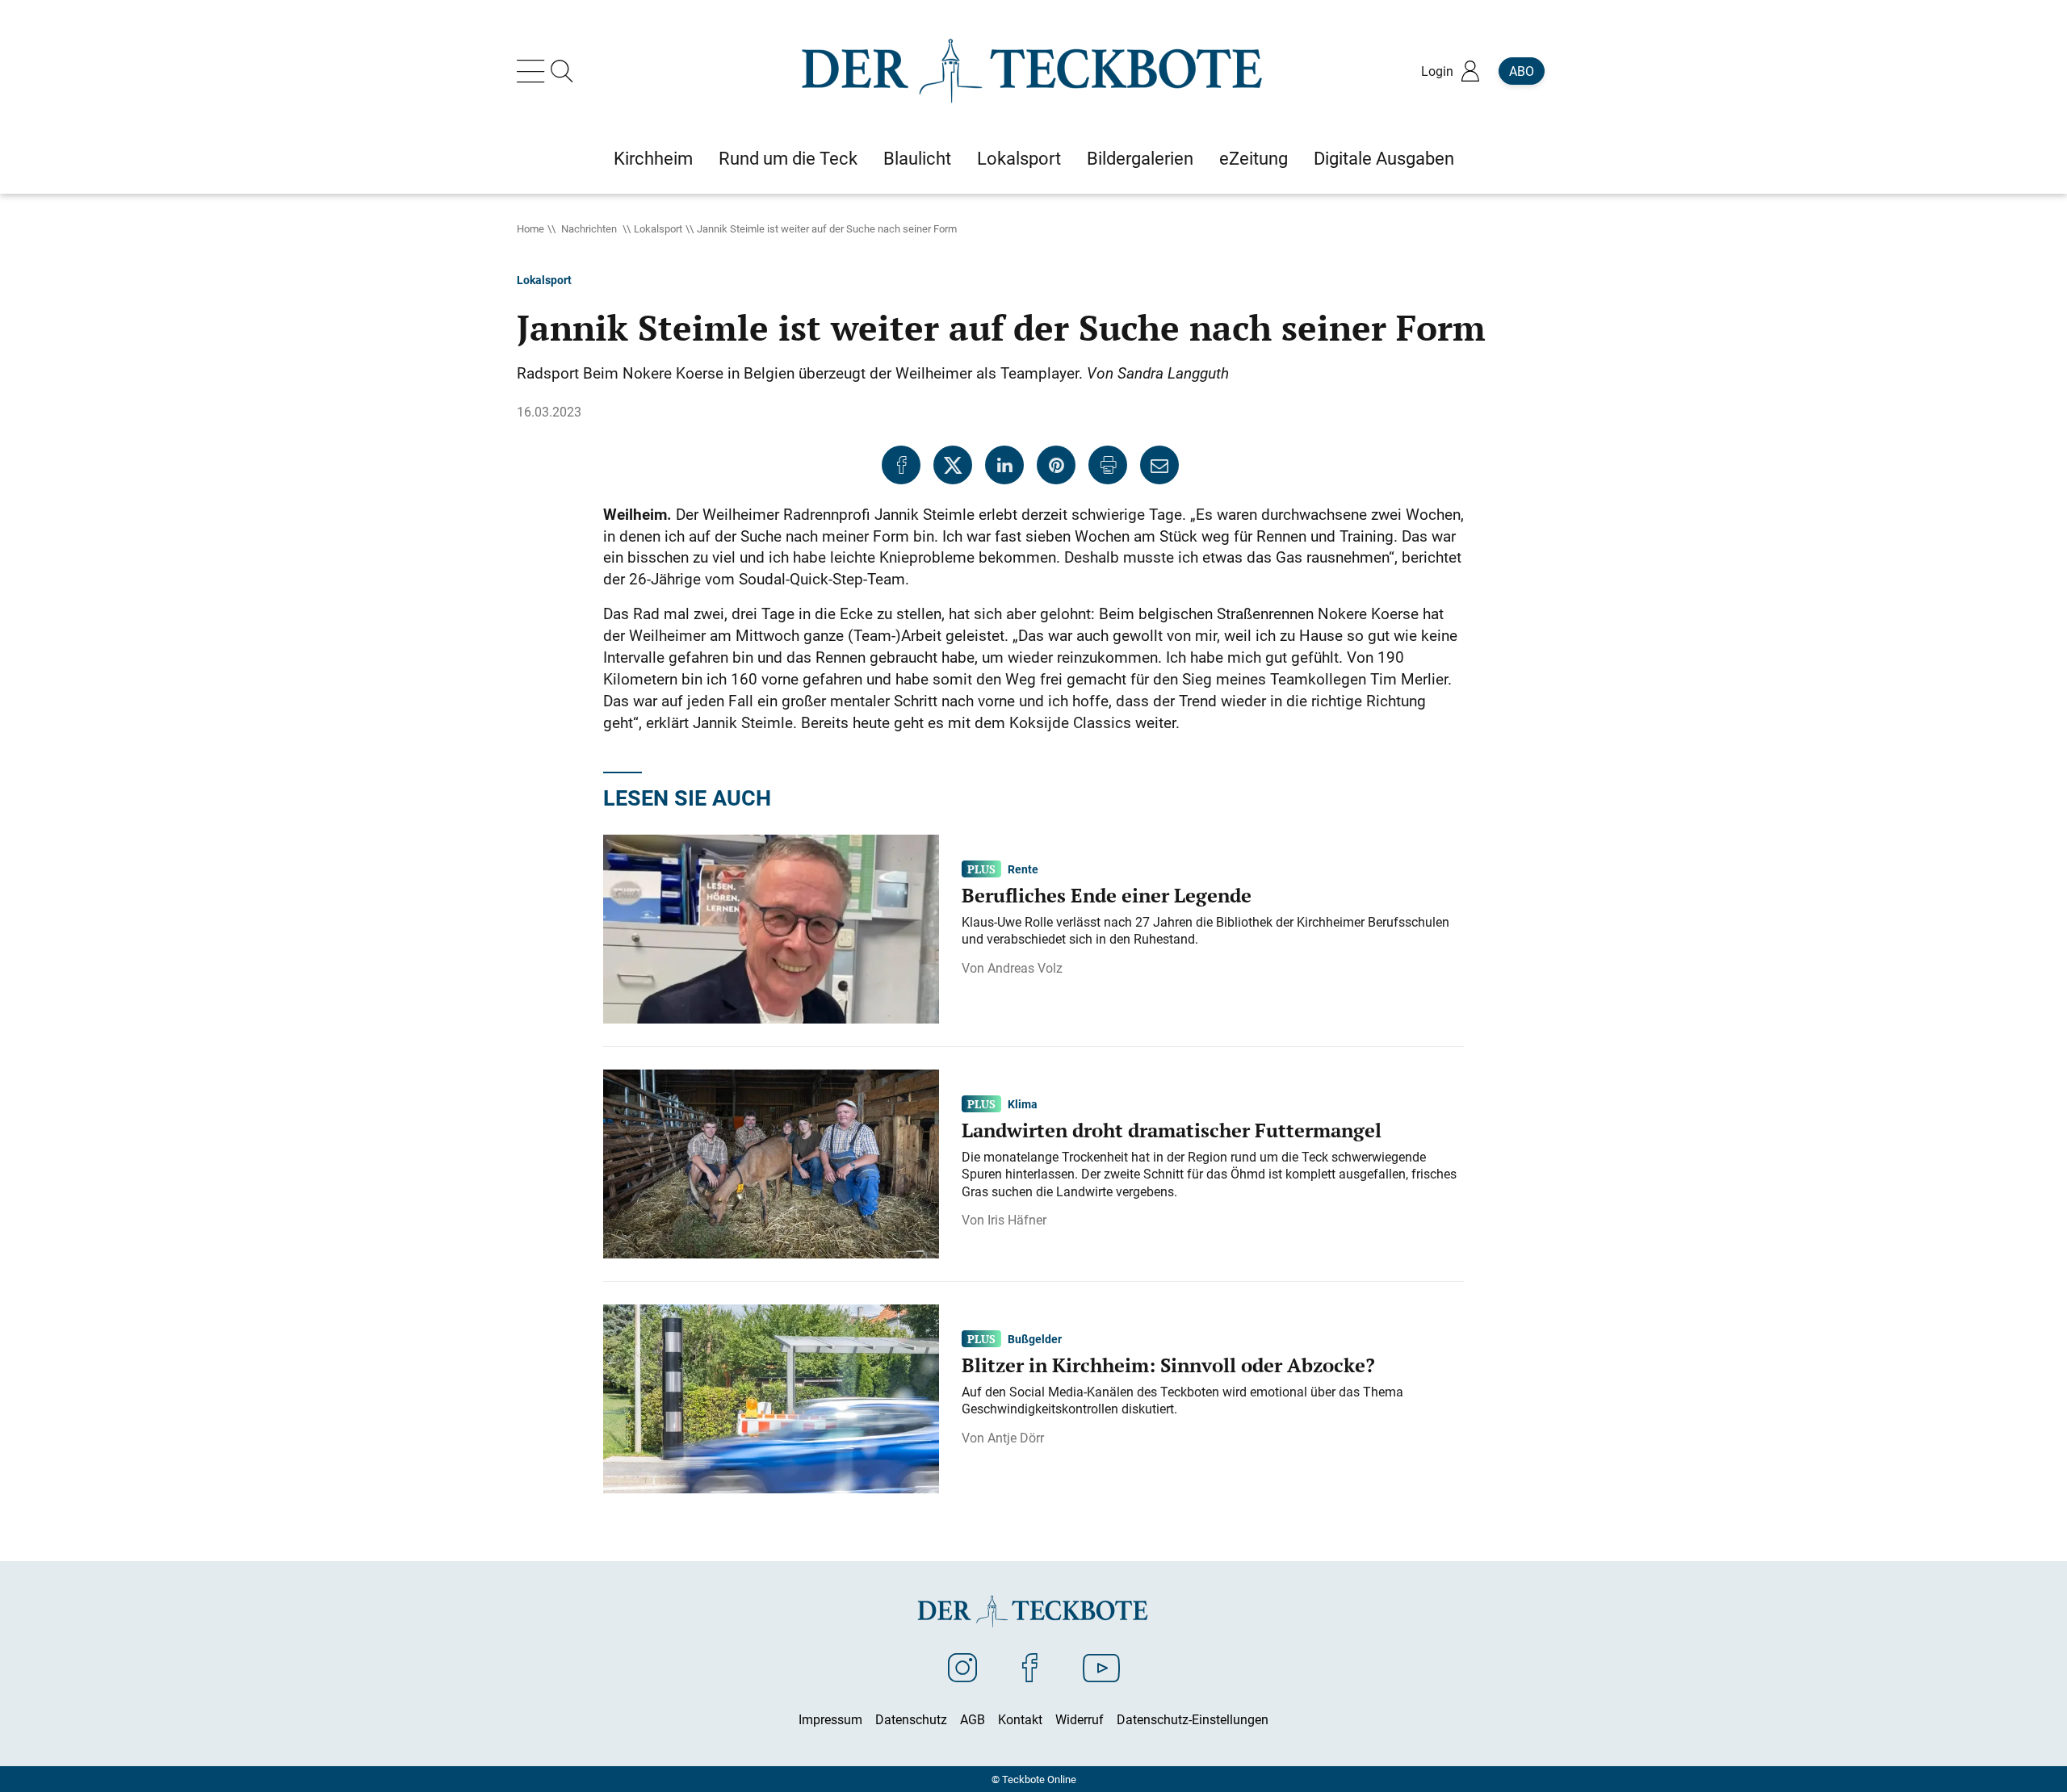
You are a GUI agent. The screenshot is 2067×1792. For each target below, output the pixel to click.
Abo (1522, 71)
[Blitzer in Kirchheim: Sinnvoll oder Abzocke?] (771, 1397)
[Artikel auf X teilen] (953, 465)
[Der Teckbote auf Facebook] (1030, 1667)
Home (530, 228)
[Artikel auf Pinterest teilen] (1056, 465)
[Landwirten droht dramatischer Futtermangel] (771, 1162)
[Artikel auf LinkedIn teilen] (1004, 465)
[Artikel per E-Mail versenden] (1159, 465)
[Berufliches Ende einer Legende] (771, 927)
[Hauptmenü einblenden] (534, 71)
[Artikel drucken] (1108, 465)
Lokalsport (658, 228)
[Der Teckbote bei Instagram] (962, 1667)
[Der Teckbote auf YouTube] (1101, 1667)
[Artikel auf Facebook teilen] (901, 465)
